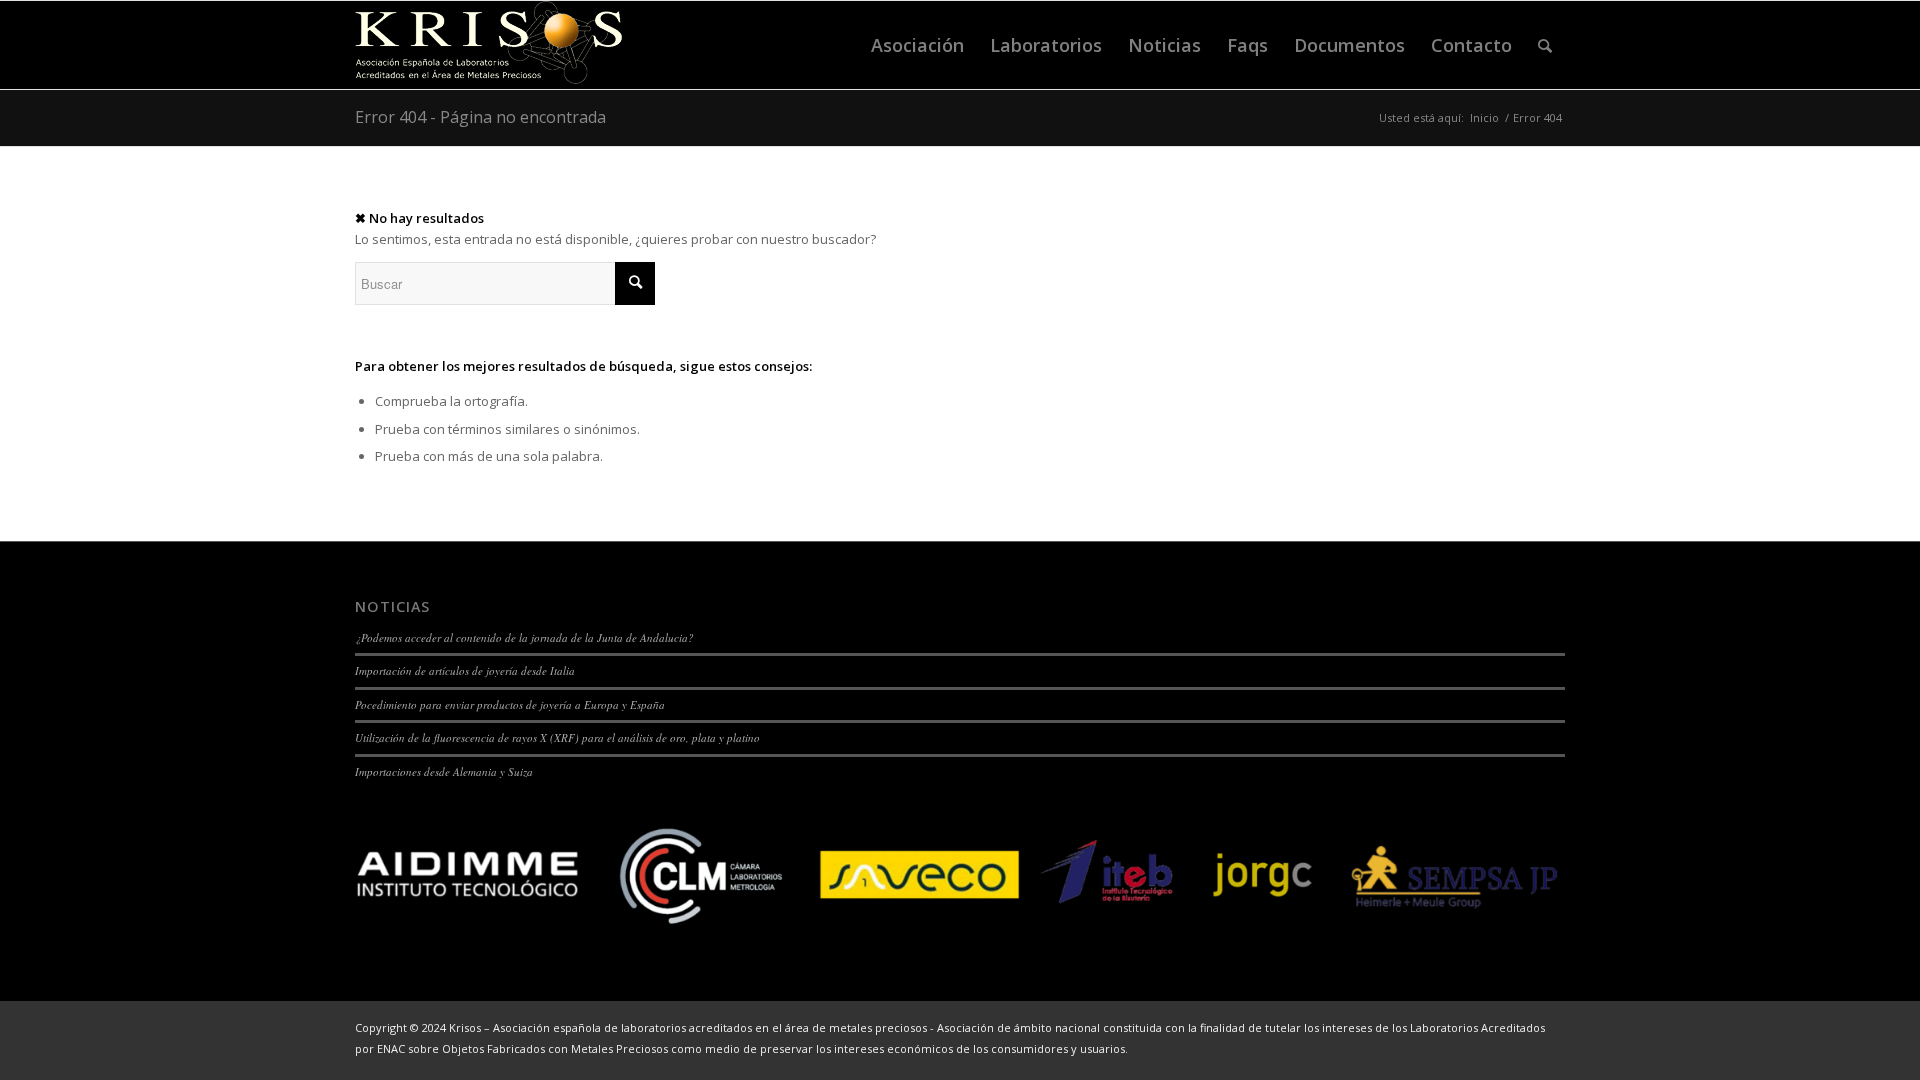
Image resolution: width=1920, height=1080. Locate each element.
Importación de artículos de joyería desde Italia (465, 670)
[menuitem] (917, 45)
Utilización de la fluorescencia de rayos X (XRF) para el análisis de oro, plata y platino (557, 737)
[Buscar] (1545, 45)
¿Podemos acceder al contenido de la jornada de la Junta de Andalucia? (524, 637)
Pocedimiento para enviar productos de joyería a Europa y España (510, 704)
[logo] (489, 45)
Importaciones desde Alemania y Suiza (444, 771)
